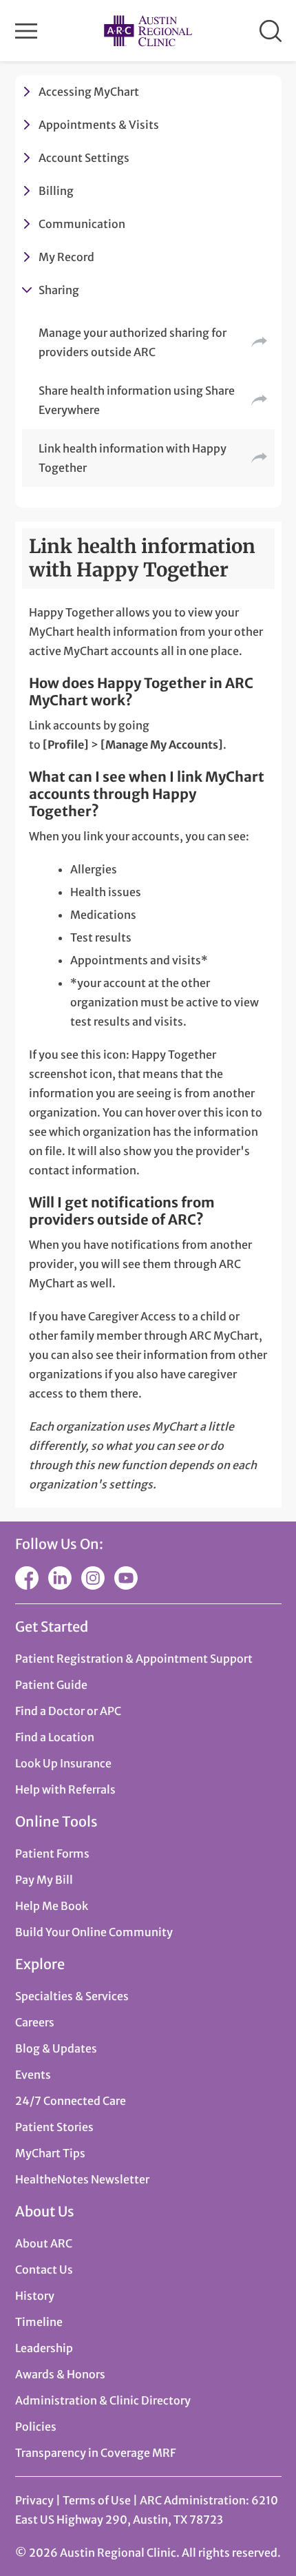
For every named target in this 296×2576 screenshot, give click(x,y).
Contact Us (44, 2269)
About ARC (44, 2243)
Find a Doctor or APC (68, 1711)
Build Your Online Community (94, 1932)
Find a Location (55, 1737)
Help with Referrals (65, 1789)
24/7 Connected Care (71, 2101)
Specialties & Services (72, 1996)
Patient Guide (51, 1685)
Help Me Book (52, 1906)
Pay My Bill (44, 1880)
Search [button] (271, 31)
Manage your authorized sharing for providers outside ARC (133, 342)
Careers (35, 2022)
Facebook (27, 1578)
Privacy (34, 2500)
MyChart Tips (50, 2153)
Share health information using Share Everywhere (137, 400)
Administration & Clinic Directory (103, 2400)
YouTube (126, 1578)
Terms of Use (98, 2500)
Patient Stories (54, 2127)
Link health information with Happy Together (133, 458)
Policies (36, 2427)
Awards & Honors (60, 2374)
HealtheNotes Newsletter (82, 2179)
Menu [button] (26, 31)
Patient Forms (52, 1853)
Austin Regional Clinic (148, 31)
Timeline (39, 2322)
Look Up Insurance (63, 1763)
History (35, 2296)
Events (33, 2075)
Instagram (93, 1578)
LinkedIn (60, 1578)
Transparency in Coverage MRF (95, 2453)
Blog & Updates (56, 2048)
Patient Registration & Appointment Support (134, 1659)
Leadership (44, 2348)
